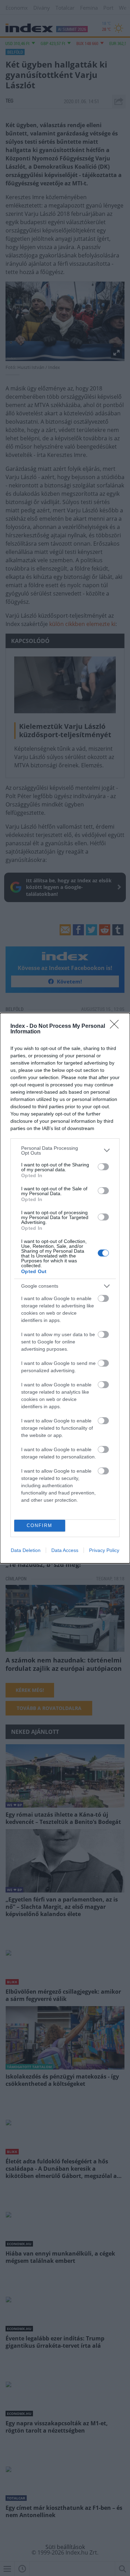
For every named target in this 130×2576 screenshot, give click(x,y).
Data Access (65, 1550)
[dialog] (65, 1288)
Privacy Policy (104, 1550)
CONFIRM (40, 1525)
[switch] (103, 1167)
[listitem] (65, 1150)
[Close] (116, 1026)
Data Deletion (26, 1550)
